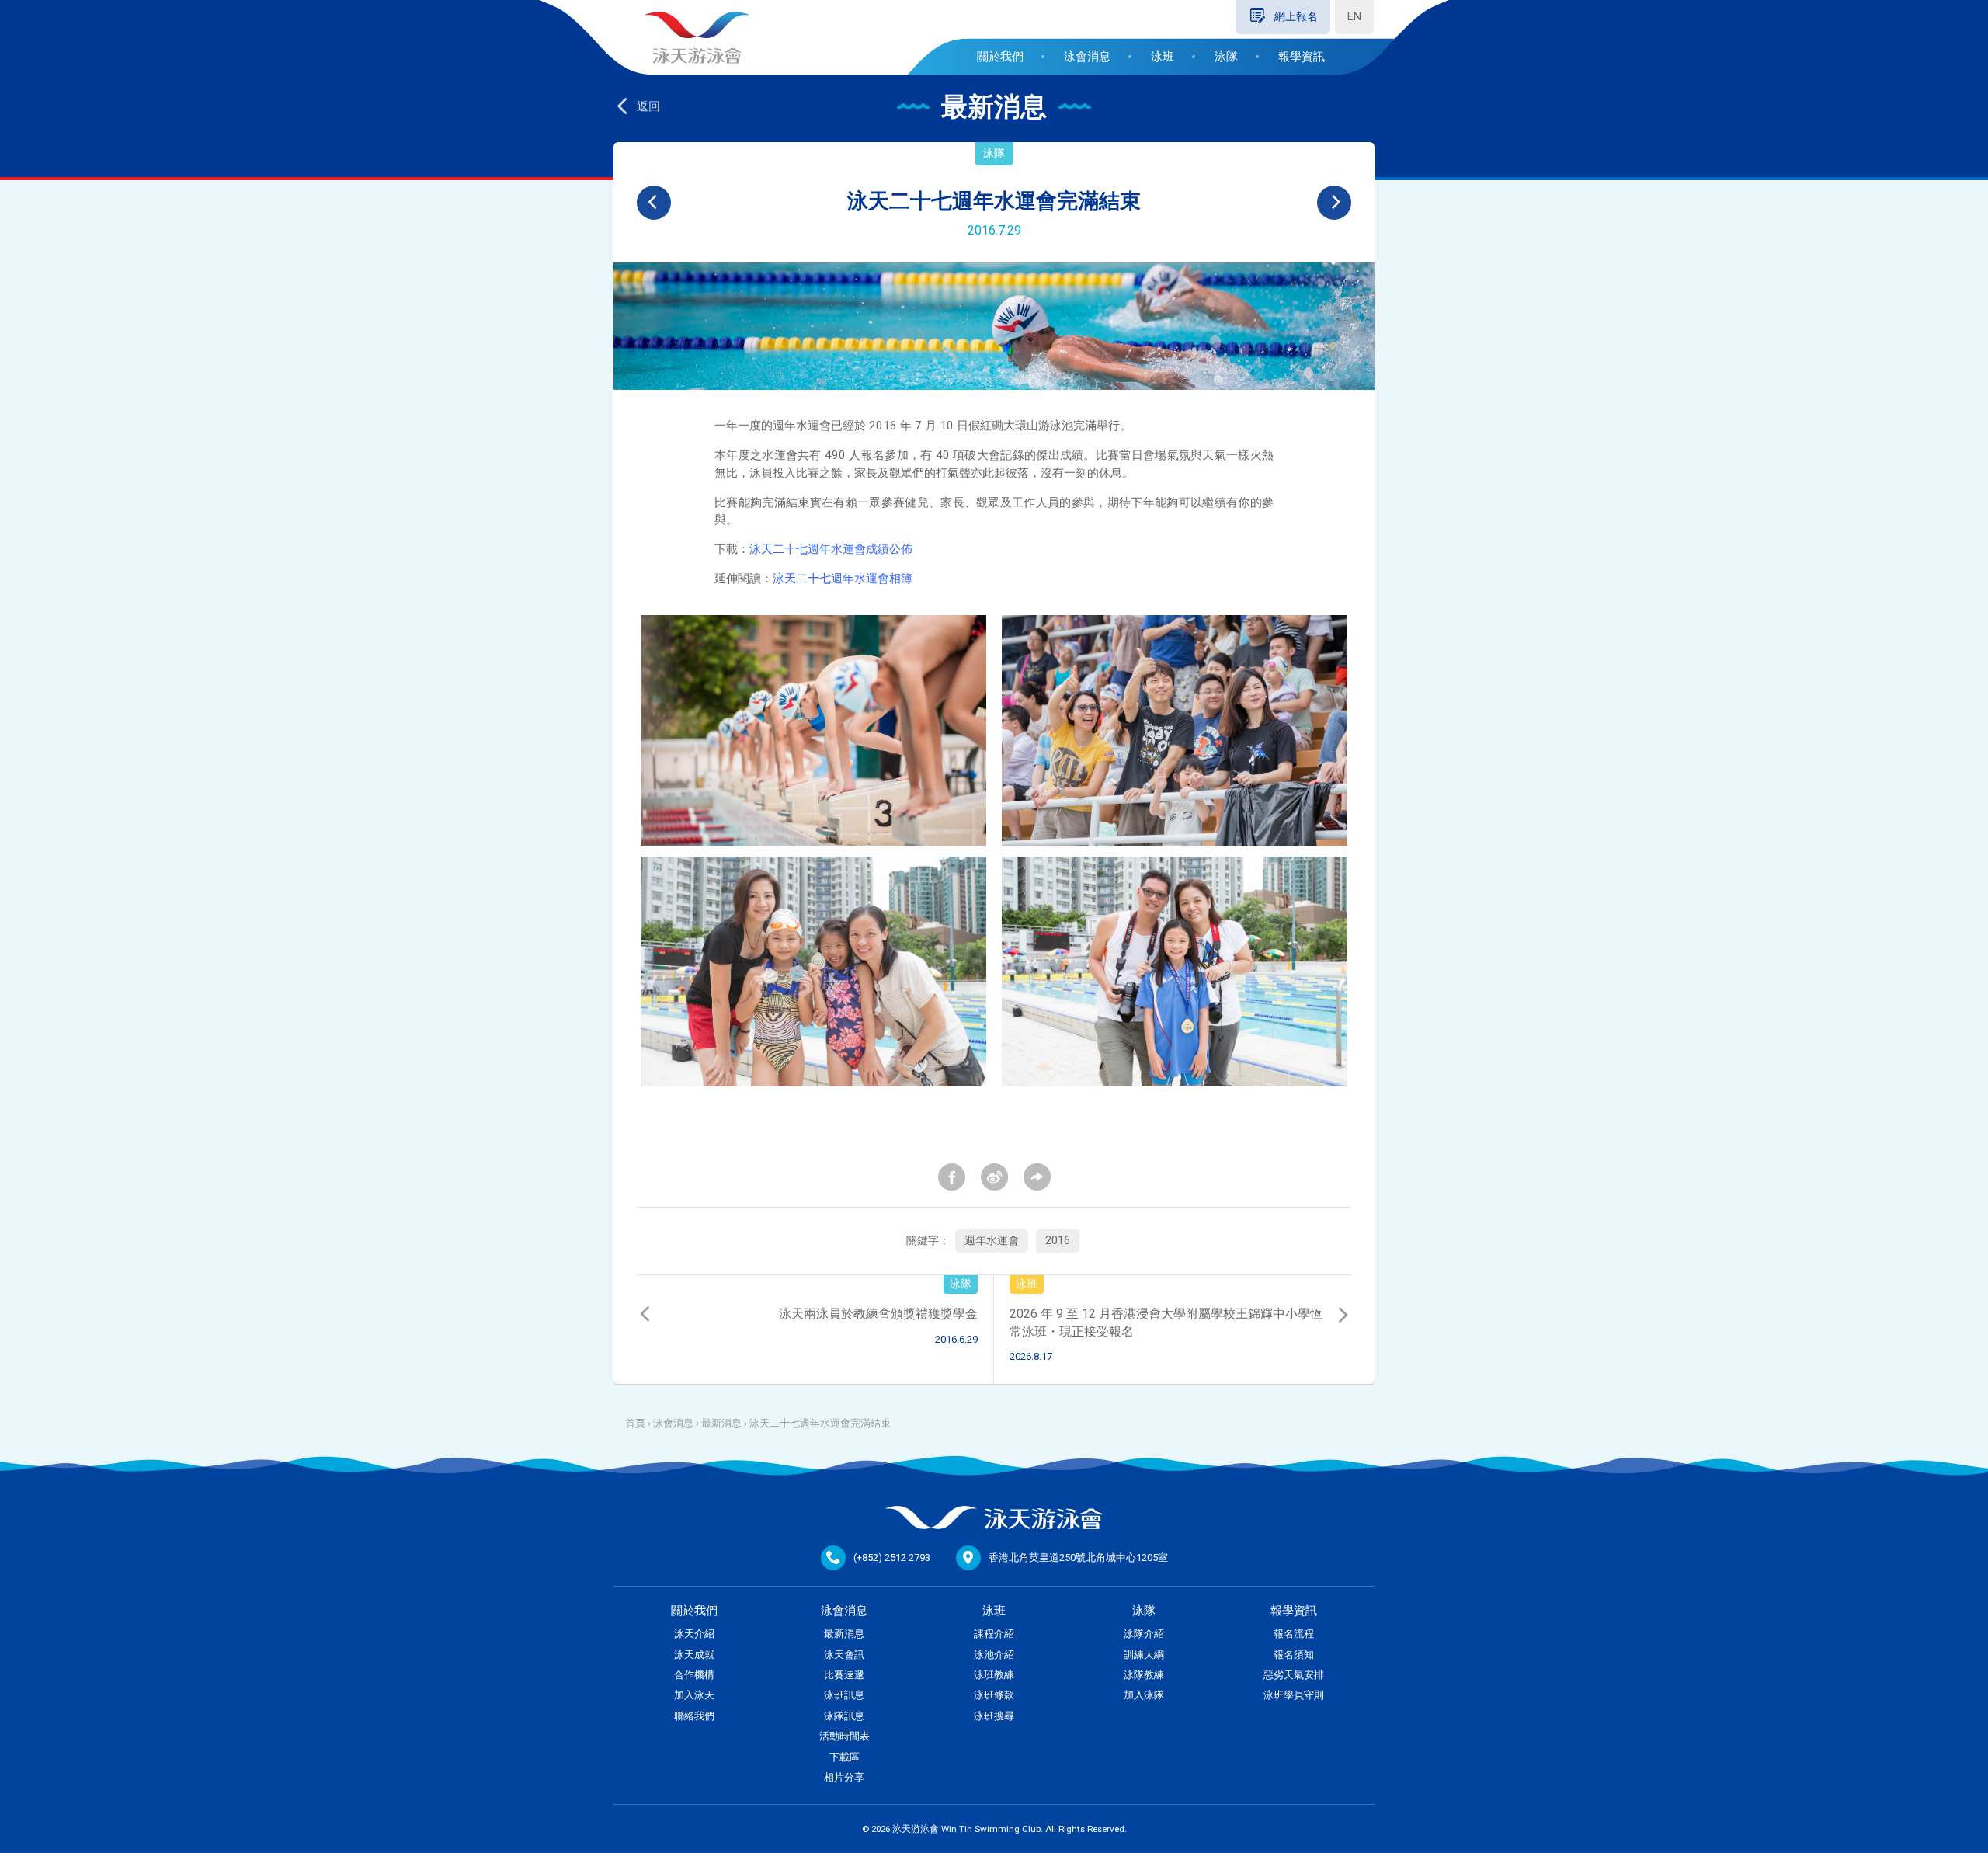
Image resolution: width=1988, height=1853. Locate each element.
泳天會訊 (844, 1655)
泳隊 (1226, 57)
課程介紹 (994, 1634)
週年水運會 (992, 1241)
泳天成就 (694, 1655)
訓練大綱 (1144, 1655)
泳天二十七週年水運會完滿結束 (820, 1423)
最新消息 (721, 1423)
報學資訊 (1302, 57)
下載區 (845, 1757)
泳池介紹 (994, 1655)
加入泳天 (694, 1695)
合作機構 (694, 1675)
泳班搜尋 (994, 1716)
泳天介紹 (694, 1634)
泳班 (1163, 57)
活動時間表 (845, 1736)
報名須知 (1294, 1655)
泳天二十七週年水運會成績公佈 (831, 549)
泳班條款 (994, 1695)
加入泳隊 (1144, 1695)
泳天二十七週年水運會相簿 (843, 579)
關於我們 (1000, 57)
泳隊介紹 (1144, 1634)
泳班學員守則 (1294, 1695)
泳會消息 (1087, 57)
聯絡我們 (694, 1716)
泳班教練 (994, 1675)
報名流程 (1294, 1634)
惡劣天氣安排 (1294, 1675)
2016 (1058, 1241)
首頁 (635, 1423)
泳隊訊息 (844, 1716)
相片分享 (844, 1777)
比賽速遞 (844, 1675)
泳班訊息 (844, 1695)
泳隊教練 (1144, 1675)
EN (1354, 17)
